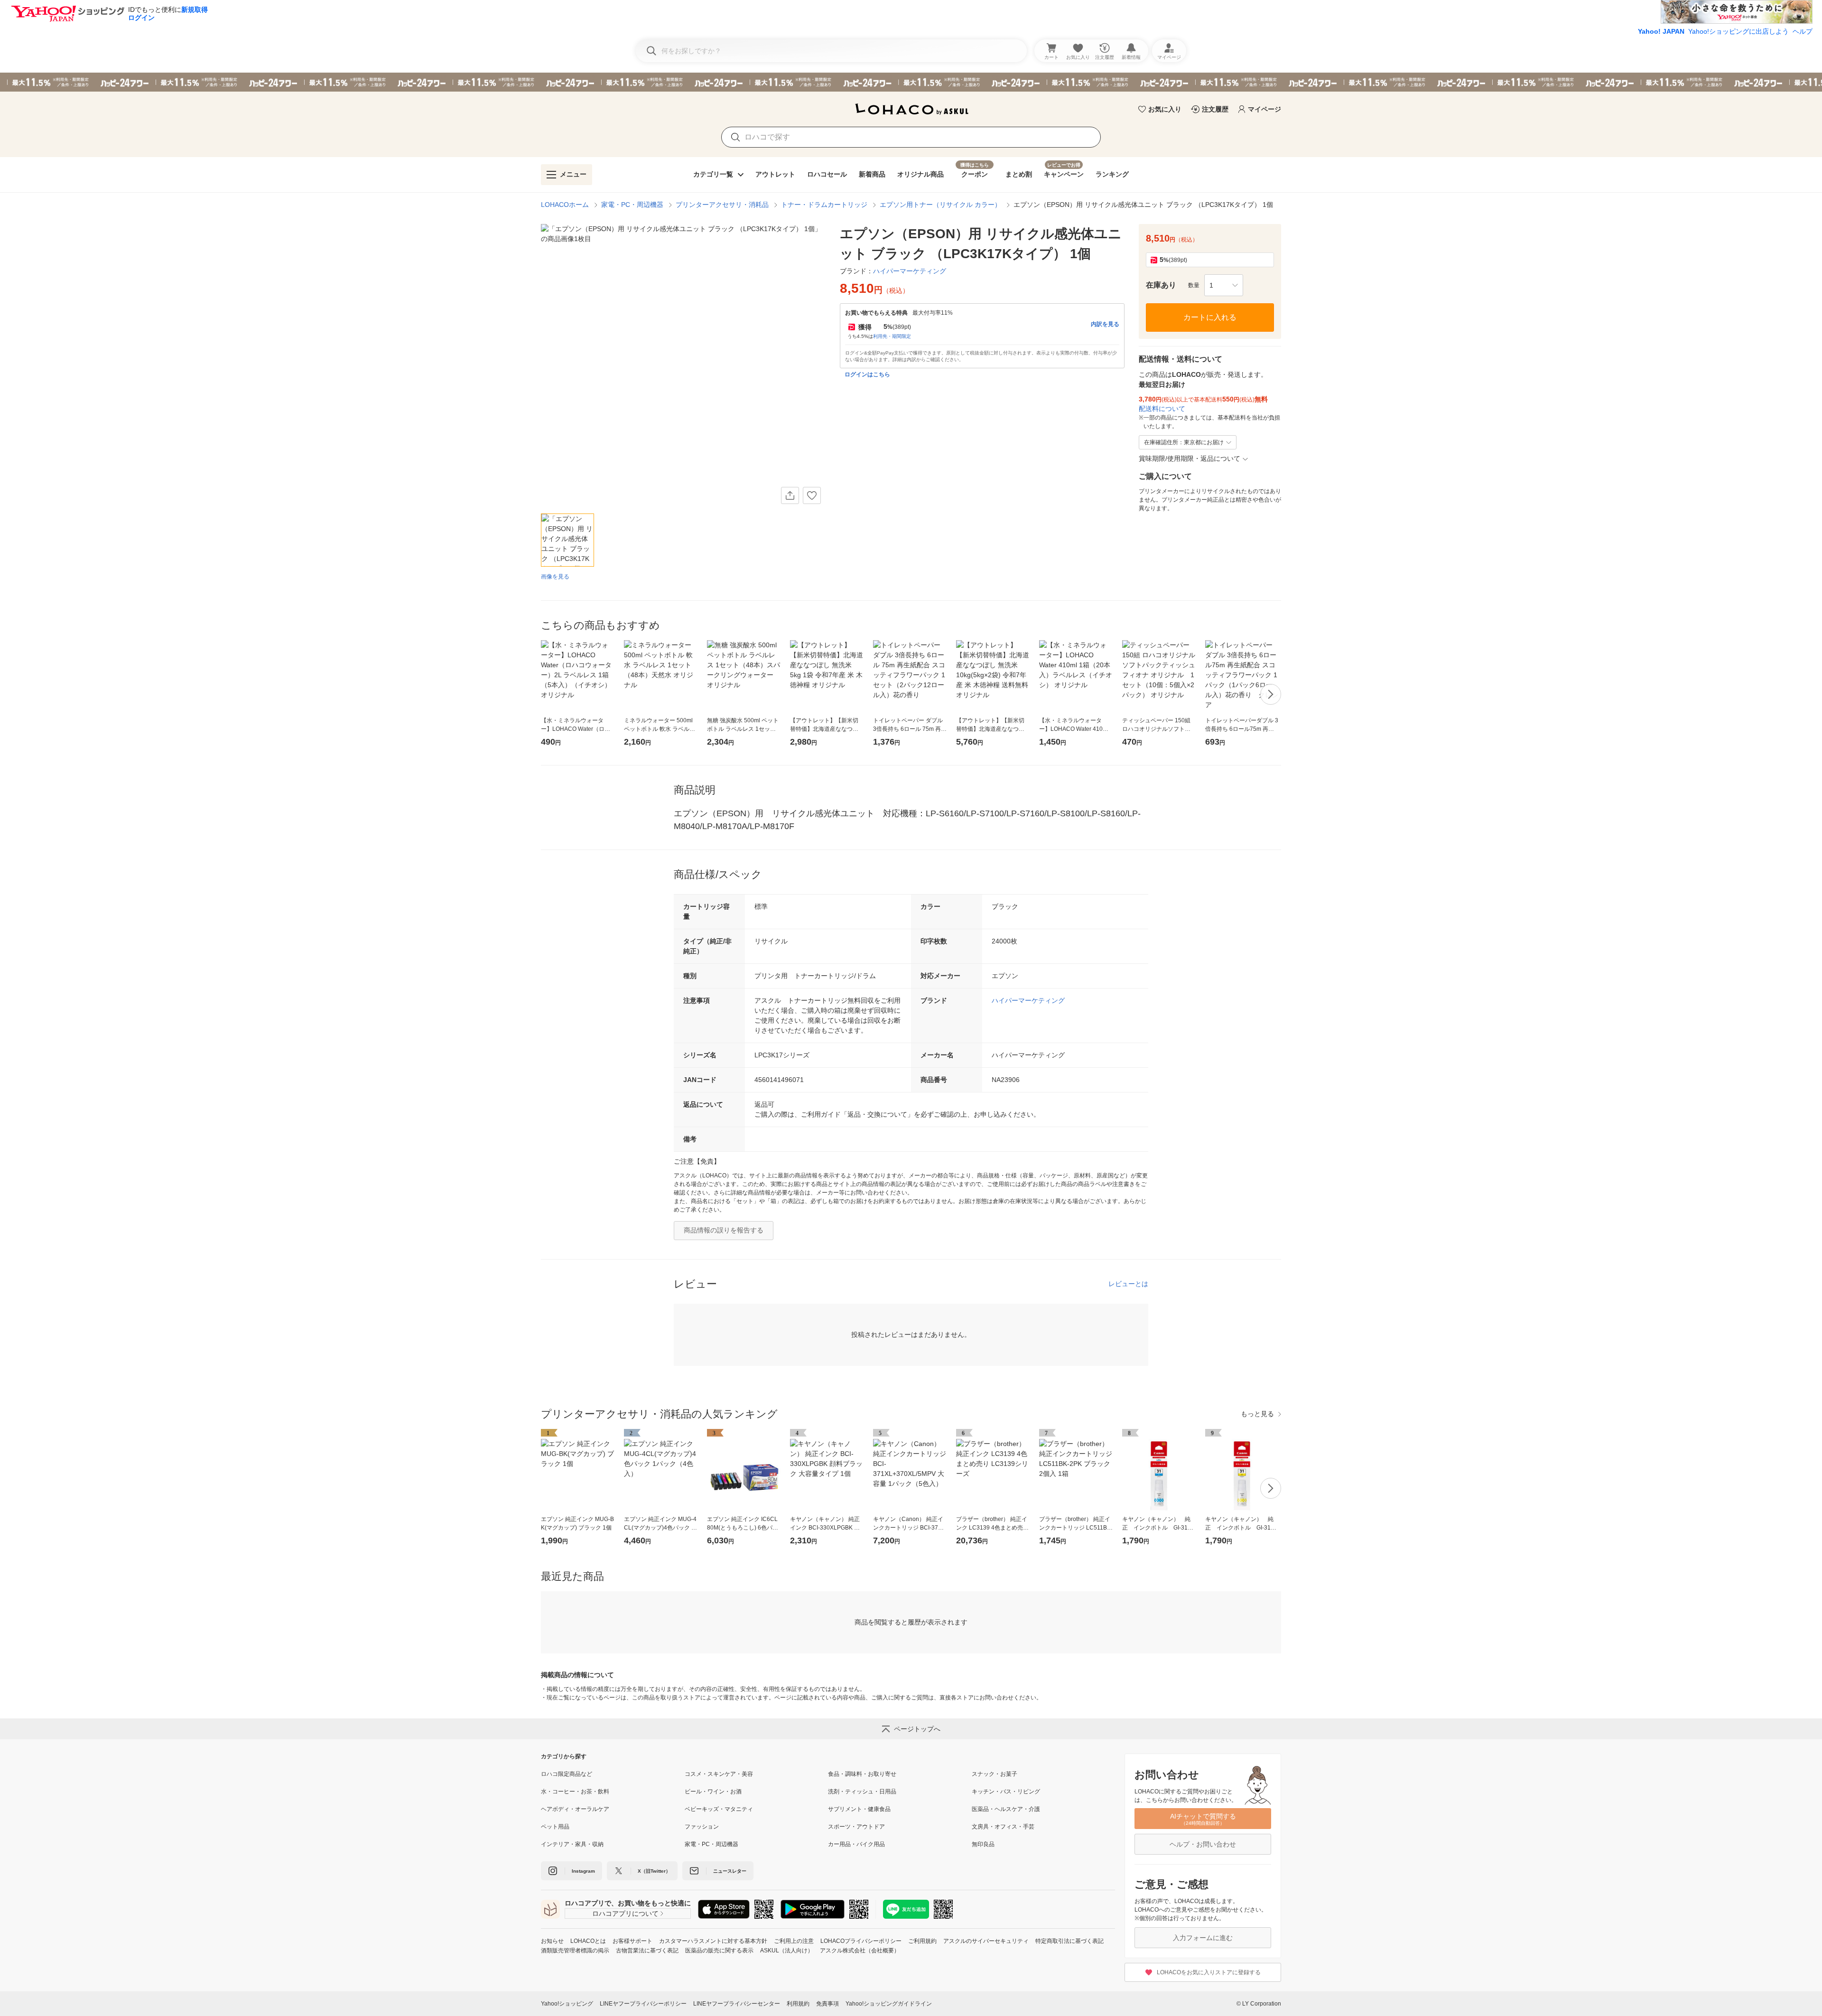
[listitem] (613, 1774)
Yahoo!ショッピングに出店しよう (1738, 31)
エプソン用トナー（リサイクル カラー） (940, 205)
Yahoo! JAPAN (1661, 31)
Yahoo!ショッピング (567, 2004)
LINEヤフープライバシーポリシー (643, 2004)
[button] (1224, 285)
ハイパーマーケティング (1028, 1000)
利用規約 (798, 2004)
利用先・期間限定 (892, 336)
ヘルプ (1803, 31)
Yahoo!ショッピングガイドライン (889, 2004)
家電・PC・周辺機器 (632, 205)
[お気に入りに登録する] (812, 495)
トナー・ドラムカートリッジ (824, 205)
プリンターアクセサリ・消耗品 (722, 205)
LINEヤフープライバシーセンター (737, 2004)
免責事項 (827, 2004)
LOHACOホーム (565, 205)
